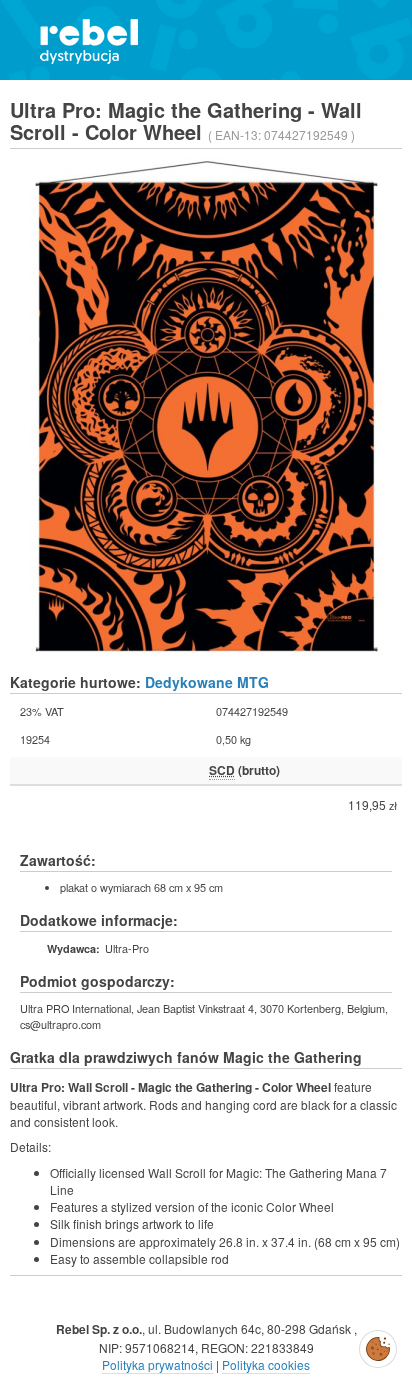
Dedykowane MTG (207, 682)
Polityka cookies (266, 1364)
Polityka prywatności (157, 1364)
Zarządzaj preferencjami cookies (378, 1345)
